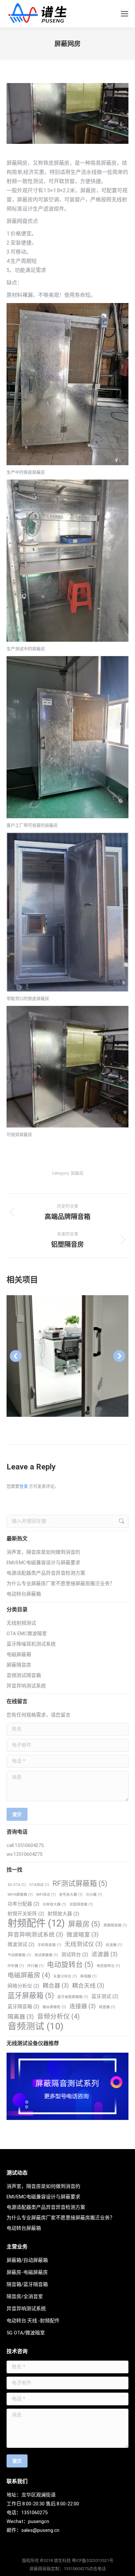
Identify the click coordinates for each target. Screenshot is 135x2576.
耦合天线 (88, 1986)
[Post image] (67, 1356)
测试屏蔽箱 (46, 1955)
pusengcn (39, 2521)
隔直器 (107, 2007)
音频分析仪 (58, 2017)
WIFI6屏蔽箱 (20, 1895)
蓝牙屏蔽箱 (31, 1996)
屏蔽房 (77, 1173)
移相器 (88, 1976)
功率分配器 (23, 1904)
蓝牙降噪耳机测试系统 (31, 1644)
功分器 (94, 1895)
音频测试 (35, 2026)
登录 (24, 1486)
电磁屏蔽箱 (19, 1654)
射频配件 (36, 1923)
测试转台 (75, 1955)
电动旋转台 (70, 1965)
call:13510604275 (25, 1845)
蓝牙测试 (105, 1996)
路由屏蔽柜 (54, 2007)
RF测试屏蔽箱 (80, 1883)
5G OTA (17, 1885)
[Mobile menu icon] (125, 14)
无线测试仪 (84, 1944)
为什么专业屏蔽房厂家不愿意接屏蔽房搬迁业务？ (61, 1584)
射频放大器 (63, 1914)
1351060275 (34, 2513)
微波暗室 (83, 1935)
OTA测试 (39, 1885)
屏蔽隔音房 (19, 1665)
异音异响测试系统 (26, 1686)
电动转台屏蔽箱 (24, 1594)
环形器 (16, 1966)
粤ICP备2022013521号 (93, 2560)
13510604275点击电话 (85, 2569)
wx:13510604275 (24, 1854)
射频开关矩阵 (26, 1914)
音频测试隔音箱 (24, 1675)
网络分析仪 (23, 1986)
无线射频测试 (21, 1623)
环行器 (35, 1966)
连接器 (83, 2006)
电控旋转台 (108, 1966)
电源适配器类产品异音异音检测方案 (46, 1573)
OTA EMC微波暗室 (27, 1634)
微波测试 (21, 1944)
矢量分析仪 (65, 1976)
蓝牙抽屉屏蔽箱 (73, 1997)
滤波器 (105, 1954)
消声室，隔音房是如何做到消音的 (43, 1552)
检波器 (114, 1945)
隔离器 (21, 2017)
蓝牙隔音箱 (23, 2007)
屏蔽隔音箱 (115, 1925)
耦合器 (56, 1986)
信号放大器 (71, 1895)
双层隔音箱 (81, 1904)
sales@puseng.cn (40, 2530)
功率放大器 (54, 1904)
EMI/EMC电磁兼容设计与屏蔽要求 (43, 1563)
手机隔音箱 (49, 1945)
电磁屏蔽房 (29, 1975)
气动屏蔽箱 (19, 1955)
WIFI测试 (46, 1895)
